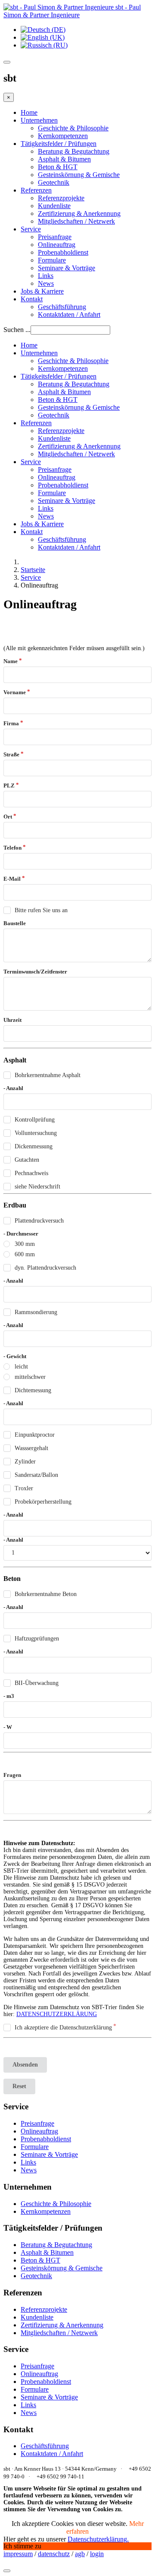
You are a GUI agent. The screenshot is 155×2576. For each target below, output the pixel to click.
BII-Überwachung (37, 1683)
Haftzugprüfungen (37, 1639)
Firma (11, 723)
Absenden (25, 2065)
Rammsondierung (36, 1312)
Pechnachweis (31, 1173)
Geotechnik (54, 182)
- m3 (9, 1696)
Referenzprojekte (61, 198)
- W (8, 1727)
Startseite (33, 570)
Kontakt (32, 299)
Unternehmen (39, 120)
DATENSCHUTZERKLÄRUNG (57, 2014)
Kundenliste (54, 206)
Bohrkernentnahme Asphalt (48, 1075)
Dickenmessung (34, 1146)
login (97, 2554)
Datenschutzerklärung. (98, 2539)
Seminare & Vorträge (67, 268)
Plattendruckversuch (39, 1221)
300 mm (25, 1244)
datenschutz (54, 2554)
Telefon (12, 848)
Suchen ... (17, 330)
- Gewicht (15, 1356)
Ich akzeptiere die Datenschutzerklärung (63, 2028)
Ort (8, 817)
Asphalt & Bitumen (64, 159)
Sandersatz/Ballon (36, 1475)
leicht (21, 1367)
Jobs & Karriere (42, 291)
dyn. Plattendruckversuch (45, 1268)
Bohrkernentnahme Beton (46, 1594)
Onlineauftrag (57, 245)
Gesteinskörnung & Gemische (79, 175)
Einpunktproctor (35, 1435)
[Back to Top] (7, 2571)
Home (29, 112)
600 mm (25, 1254)
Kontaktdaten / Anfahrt (69, 314)
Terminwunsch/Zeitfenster (35, 972)
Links (46, 276)
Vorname (15, 692)
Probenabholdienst (63, 252)
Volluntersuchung (36, 1133)
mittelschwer (30, 1377)
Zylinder (25, 1462)
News (46, 283)
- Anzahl (13, 1088)
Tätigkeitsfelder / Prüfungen (59, 144)
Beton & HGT (58, 167)
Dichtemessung (33, 1390)
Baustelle (15, 923)
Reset (19, 2086)
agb (80, 2554)
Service (31, 229)
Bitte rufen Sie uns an (41, 910)
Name (11, 661)
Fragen (12, 1775)
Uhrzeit (12, 1020)
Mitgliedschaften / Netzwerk (76, 221)
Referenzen (36, 190)
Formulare (52, 260)
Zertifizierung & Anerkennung (79, 213)
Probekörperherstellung (43, 1502)
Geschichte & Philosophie (73, 128)
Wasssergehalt (31, 1448)
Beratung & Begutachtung (74, 151)
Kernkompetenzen (63, 136)
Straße (11, 754)
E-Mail (12, 879)
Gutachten (27, 1160)
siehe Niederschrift (37, 1187)
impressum (18, 2554)
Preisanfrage (55, 237)
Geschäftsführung (62, 307)
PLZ (9, 785)
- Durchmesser (21, 1234)
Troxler (24, 1488)
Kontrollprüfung (35, 1120)
